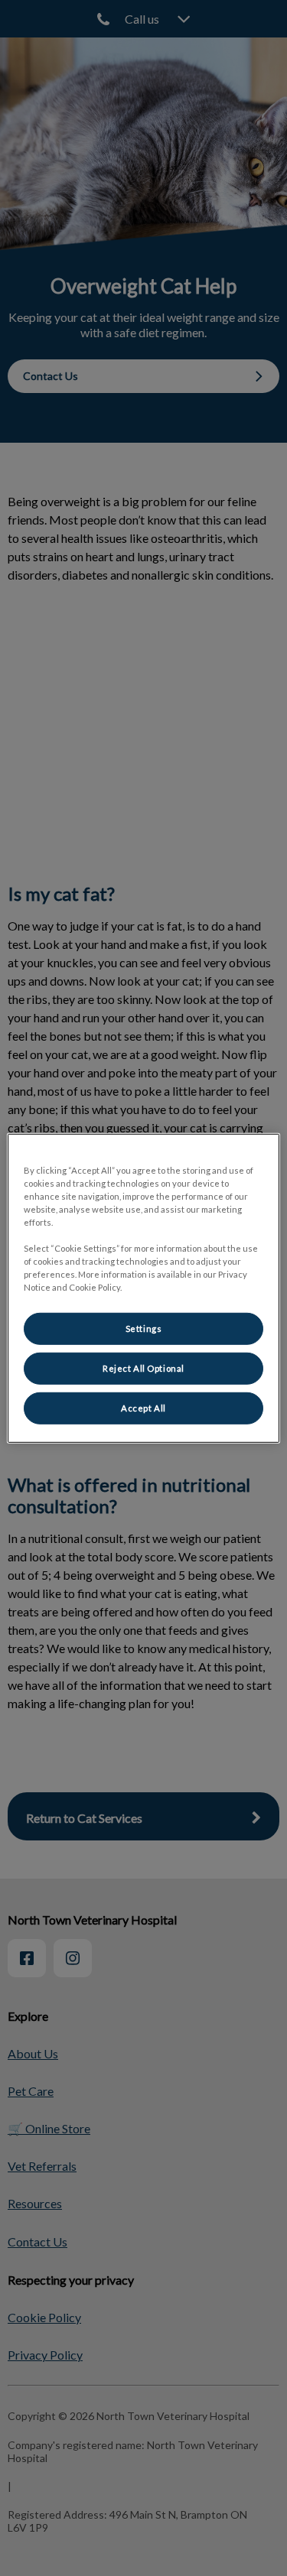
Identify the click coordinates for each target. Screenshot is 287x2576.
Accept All (143, 1408)
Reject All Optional (143, 1368)
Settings (144, 1329)
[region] (143, 1288)
